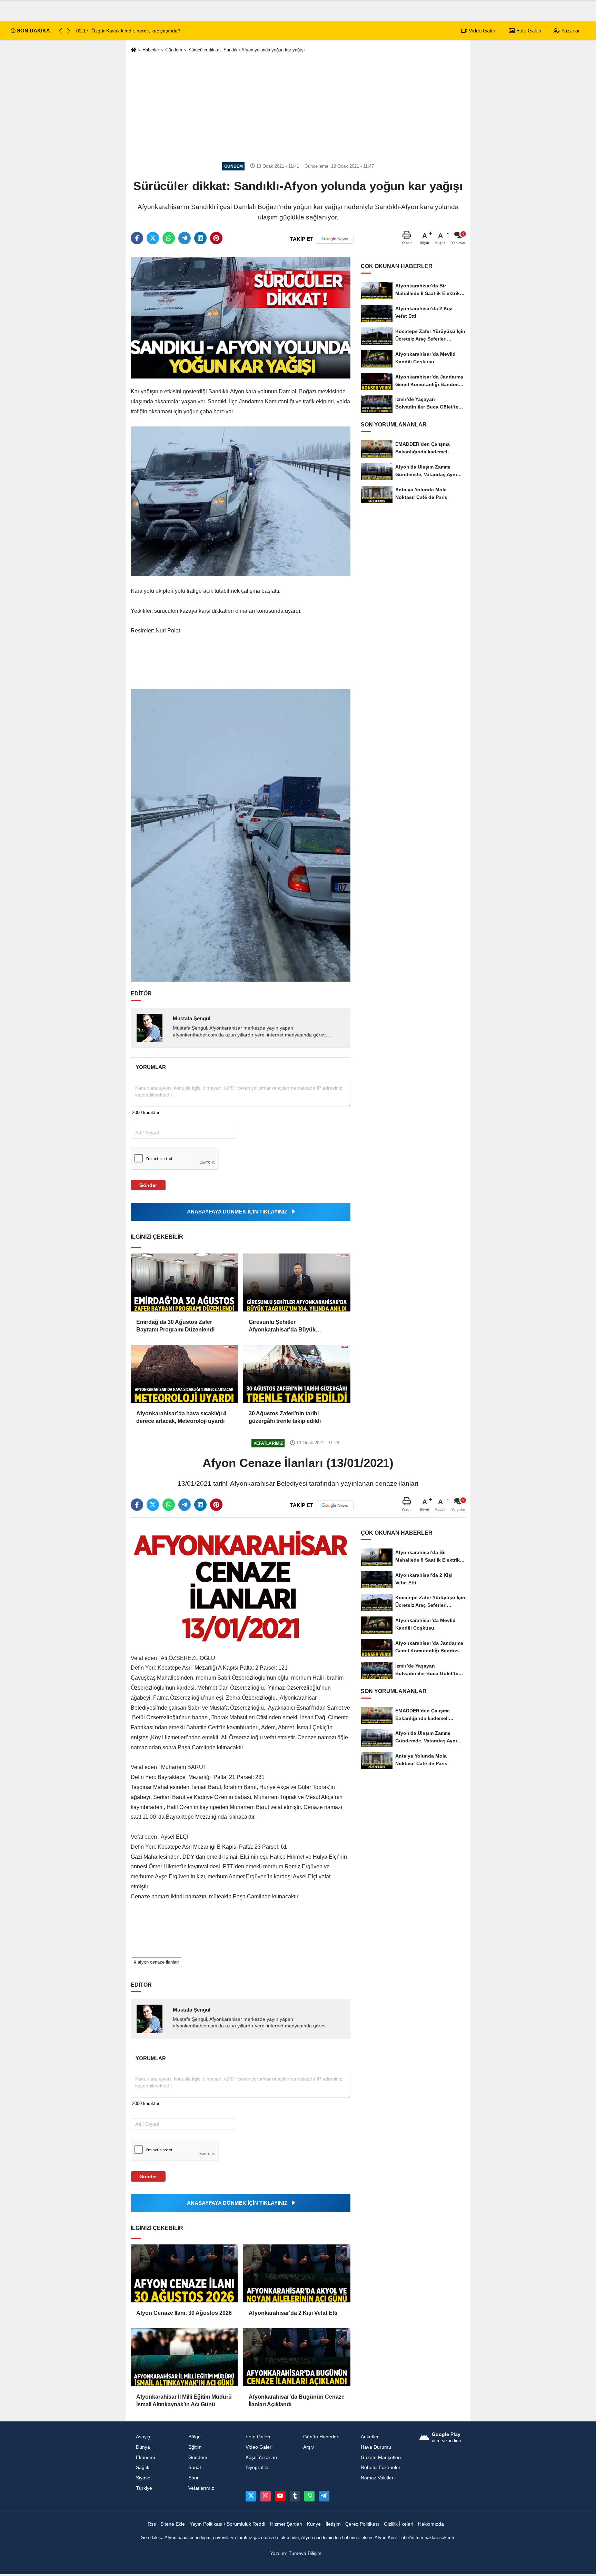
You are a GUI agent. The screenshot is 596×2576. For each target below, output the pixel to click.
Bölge (195, 2437)
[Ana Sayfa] (133, 50)
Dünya (143, 2447)
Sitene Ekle (173, 2524)
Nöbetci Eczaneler (381, 2467)
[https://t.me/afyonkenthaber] (324, 2496)
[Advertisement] (298, 108)
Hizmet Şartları (286, 2524)
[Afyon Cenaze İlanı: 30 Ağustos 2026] (184, 2273)
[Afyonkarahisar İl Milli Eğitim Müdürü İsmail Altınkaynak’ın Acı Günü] (184, 2357)
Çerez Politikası (362, 2524)
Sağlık (143, 2467)
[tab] (151, 1067)
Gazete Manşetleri (381, 2457)
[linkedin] (200, 238)
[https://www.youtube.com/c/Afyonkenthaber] (280, 2496)
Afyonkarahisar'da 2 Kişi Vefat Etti (293, 2313)
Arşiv (309, 2447)
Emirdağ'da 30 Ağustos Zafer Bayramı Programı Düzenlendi (175, 1326)
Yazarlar (570, 31)
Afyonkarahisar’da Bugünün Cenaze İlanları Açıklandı (297, 2401)
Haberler (151, 50)
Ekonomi (145, 2457)
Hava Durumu (376, 2447)
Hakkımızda (431, 2524)
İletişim (333, 2524)
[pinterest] (216, 238)
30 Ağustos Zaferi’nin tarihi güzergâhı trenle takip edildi (285, 1417)
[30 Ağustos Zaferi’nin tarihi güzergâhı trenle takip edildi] (297, 1374)
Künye (314, 2524)
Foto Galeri (528, 31)
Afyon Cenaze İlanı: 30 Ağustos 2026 (184, 2313)
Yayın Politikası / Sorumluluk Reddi (227, 2524)
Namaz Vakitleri (378, 2478)
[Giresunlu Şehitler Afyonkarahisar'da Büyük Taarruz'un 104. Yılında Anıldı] (297, 1282)
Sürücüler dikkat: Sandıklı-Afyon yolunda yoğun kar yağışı (247, 50)
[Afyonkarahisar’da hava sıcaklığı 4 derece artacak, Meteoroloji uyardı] (184, 1374)
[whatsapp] (169, 238)
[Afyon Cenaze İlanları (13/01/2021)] (241, 1584)
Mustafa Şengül (192, 1018)
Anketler (370, 2437)
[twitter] (153, 238)
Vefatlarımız (201, 2488)
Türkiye (144, 2488)
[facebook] (137, 238)
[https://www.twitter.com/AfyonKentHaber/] (251, 2496)
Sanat (195, 2467)
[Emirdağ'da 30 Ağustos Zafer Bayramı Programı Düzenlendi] (184, 1282)
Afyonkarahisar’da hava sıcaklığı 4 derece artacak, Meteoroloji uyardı (181, 1417)
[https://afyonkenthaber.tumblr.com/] (295, 2496)
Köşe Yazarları (261, 2457)
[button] (69, 31)
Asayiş (143, 2437)
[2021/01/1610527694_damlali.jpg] (241, 835)
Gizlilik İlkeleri (399, 2524)
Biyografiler (258, 2467)
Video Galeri (482, 31)
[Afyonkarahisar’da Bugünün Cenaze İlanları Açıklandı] (297, 2357)
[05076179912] (309, 2496)
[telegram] (185, 238)
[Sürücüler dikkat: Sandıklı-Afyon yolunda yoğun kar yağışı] (241, 317)
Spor (193, 2478)
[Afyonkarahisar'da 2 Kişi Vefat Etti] (297, 2273)
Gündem (174, 50)
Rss (152, 2524)
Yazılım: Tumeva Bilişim (296, 2553)
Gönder (148, 1185)
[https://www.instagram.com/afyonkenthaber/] (266, 2496)
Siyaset (144, 2478)
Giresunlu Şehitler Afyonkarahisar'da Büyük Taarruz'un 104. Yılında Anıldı (286, 1326)
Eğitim (195, 2447)
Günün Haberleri (321, 2437)
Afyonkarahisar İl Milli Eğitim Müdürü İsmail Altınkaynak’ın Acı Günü (184, 2401)
